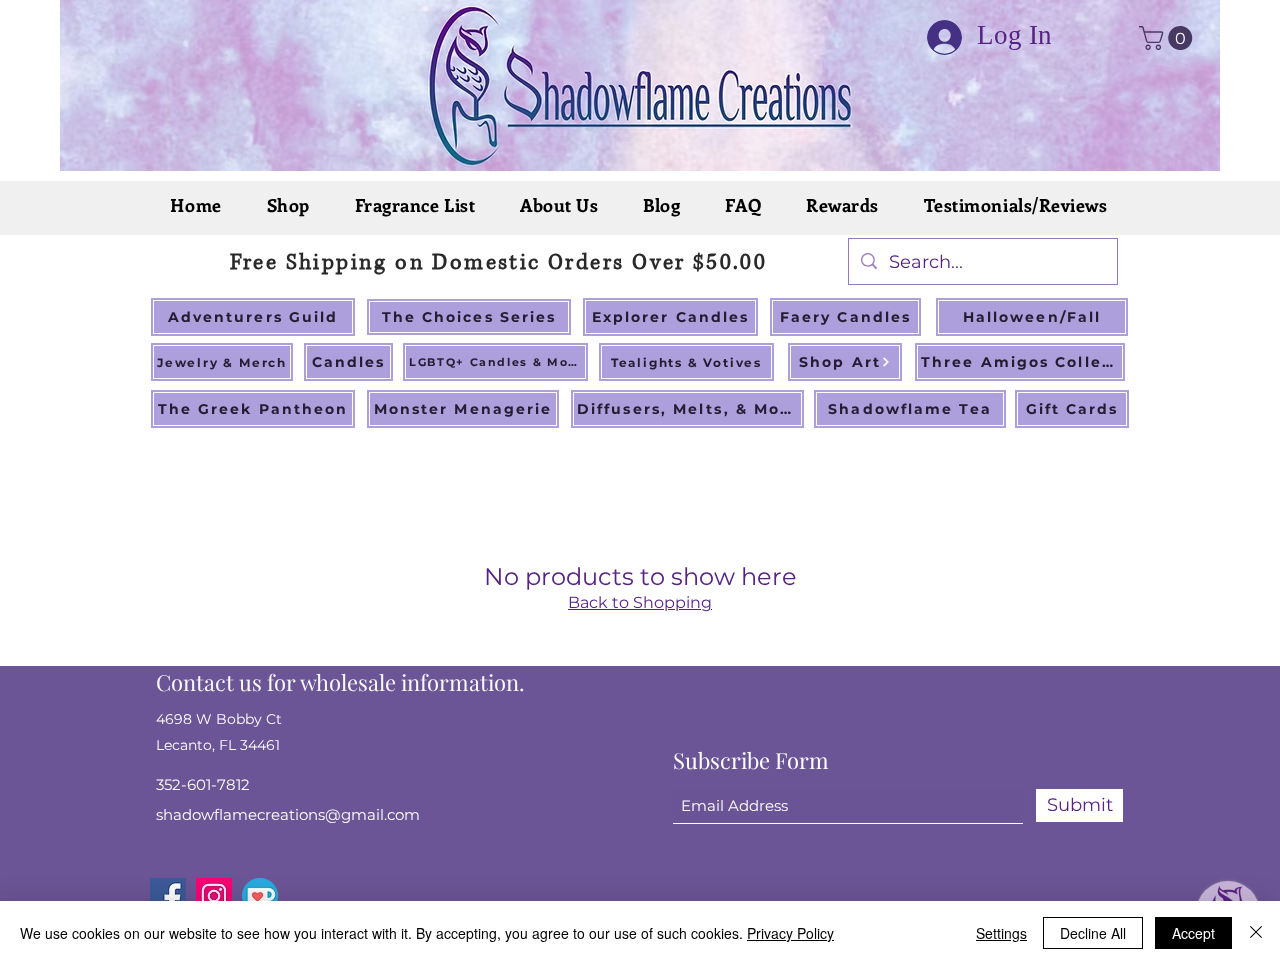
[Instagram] (214, 896)
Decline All (1093, 933)
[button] (1168, 38)
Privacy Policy (790, 933)
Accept (1193, 933)
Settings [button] (1001, 933)
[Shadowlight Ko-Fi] (260, 896)
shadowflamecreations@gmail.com (288, 814)
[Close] (1256, 933)
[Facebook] (168, 896)
